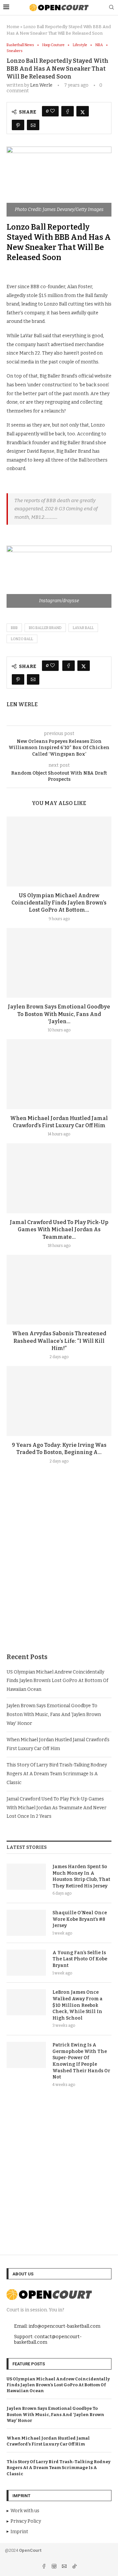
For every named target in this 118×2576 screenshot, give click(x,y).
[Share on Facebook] (68, 111)
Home (13, 27)
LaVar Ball (83, 628)
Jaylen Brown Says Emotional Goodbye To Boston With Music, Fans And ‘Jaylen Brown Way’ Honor (54, 1714)
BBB (14, 628)
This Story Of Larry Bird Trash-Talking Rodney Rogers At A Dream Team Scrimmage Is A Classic (57, 1774)
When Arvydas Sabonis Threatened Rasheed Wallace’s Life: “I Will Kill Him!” (59, 1341)
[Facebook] (44, 2567)
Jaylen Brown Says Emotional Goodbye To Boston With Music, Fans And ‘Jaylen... (59, 1014)
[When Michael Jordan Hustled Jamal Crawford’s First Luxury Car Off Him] (59, 1074)
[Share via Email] (33, 125)
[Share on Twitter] (83, 111)
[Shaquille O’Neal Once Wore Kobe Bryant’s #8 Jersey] (26, 1923)
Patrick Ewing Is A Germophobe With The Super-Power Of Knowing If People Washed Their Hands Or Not (81, 2061)
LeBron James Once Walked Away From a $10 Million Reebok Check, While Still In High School (78, 2005)
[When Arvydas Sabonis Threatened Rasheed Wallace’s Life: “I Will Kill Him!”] (59, 1290)
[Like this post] (52, 111)
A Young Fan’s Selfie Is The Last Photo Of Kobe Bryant (80, 1959)
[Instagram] (55, 2567)
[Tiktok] (74, 2567)
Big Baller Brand (45, 628)
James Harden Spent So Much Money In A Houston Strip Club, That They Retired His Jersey (81, 1876)
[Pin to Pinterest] (18, 125)
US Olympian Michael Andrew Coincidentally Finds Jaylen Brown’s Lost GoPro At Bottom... (59, 903)
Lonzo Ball (22, 639)
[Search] (111, 8)
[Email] (65, 2567)
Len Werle (41, 85)
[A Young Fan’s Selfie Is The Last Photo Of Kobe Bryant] (26, 1963)
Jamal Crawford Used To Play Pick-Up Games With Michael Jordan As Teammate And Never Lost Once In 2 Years (57, 1808)
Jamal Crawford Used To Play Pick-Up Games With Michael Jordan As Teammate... (59, 1230)
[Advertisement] (59, 1574)
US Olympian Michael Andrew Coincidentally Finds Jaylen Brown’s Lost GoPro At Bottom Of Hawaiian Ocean (57, 1681)
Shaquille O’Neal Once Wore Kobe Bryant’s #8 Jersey (80, 1919)
